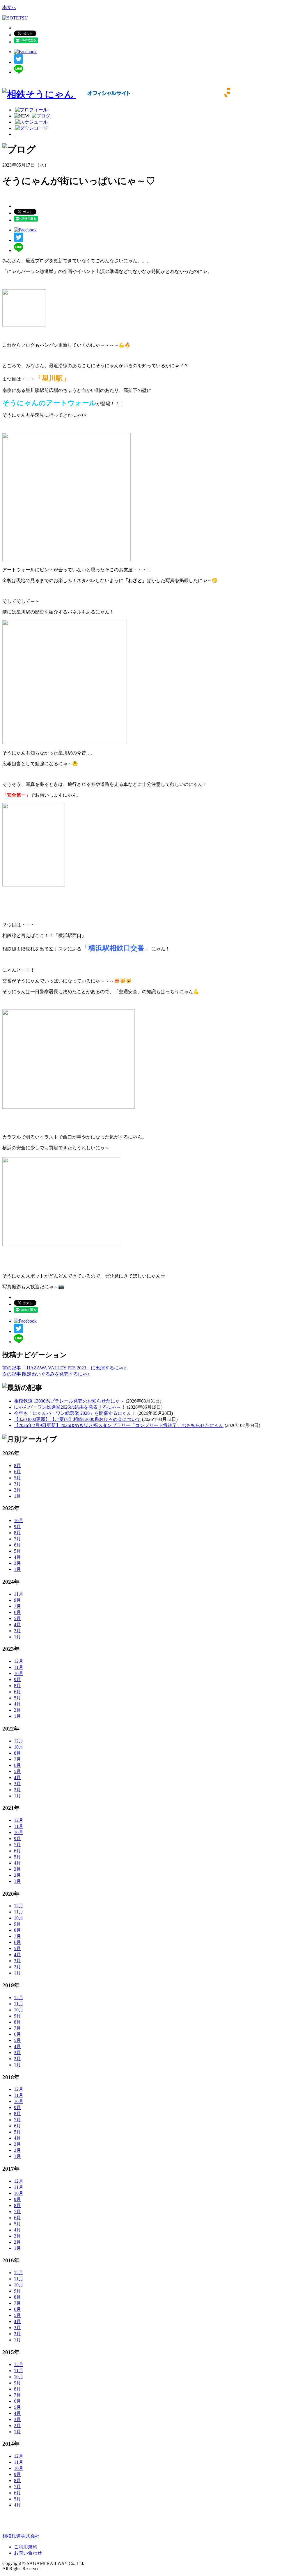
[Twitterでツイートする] (19, 62)
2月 (17, 1490)
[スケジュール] (31, 122)
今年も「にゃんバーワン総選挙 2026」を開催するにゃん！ (75, 1413)
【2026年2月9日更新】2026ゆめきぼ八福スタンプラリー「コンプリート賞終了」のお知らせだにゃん (119, 1425)
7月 (17, 1539)
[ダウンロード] (31, 128)
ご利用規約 (26, 2547)
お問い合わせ (28, 2553)
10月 (19, 1520)
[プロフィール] (31, 110)
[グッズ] (20, 134)
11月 (19, 1594)
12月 (19, 1661)
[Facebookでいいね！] (25, 52)
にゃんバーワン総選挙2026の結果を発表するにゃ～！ (70, 1407)
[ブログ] (40, 116)
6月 (17, 1472)
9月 (17, 1527)
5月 (17, 1478)
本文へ (9, 7)
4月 (17, 1557)
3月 (17, 1484)
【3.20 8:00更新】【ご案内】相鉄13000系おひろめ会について (77, 1419)
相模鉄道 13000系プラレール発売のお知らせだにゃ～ (69, 1401)
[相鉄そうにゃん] (117, 94)
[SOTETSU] (15, 18)
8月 (17, 1465)
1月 (17, 1496)
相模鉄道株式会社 (21, 2536)
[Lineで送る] (19, 72)
